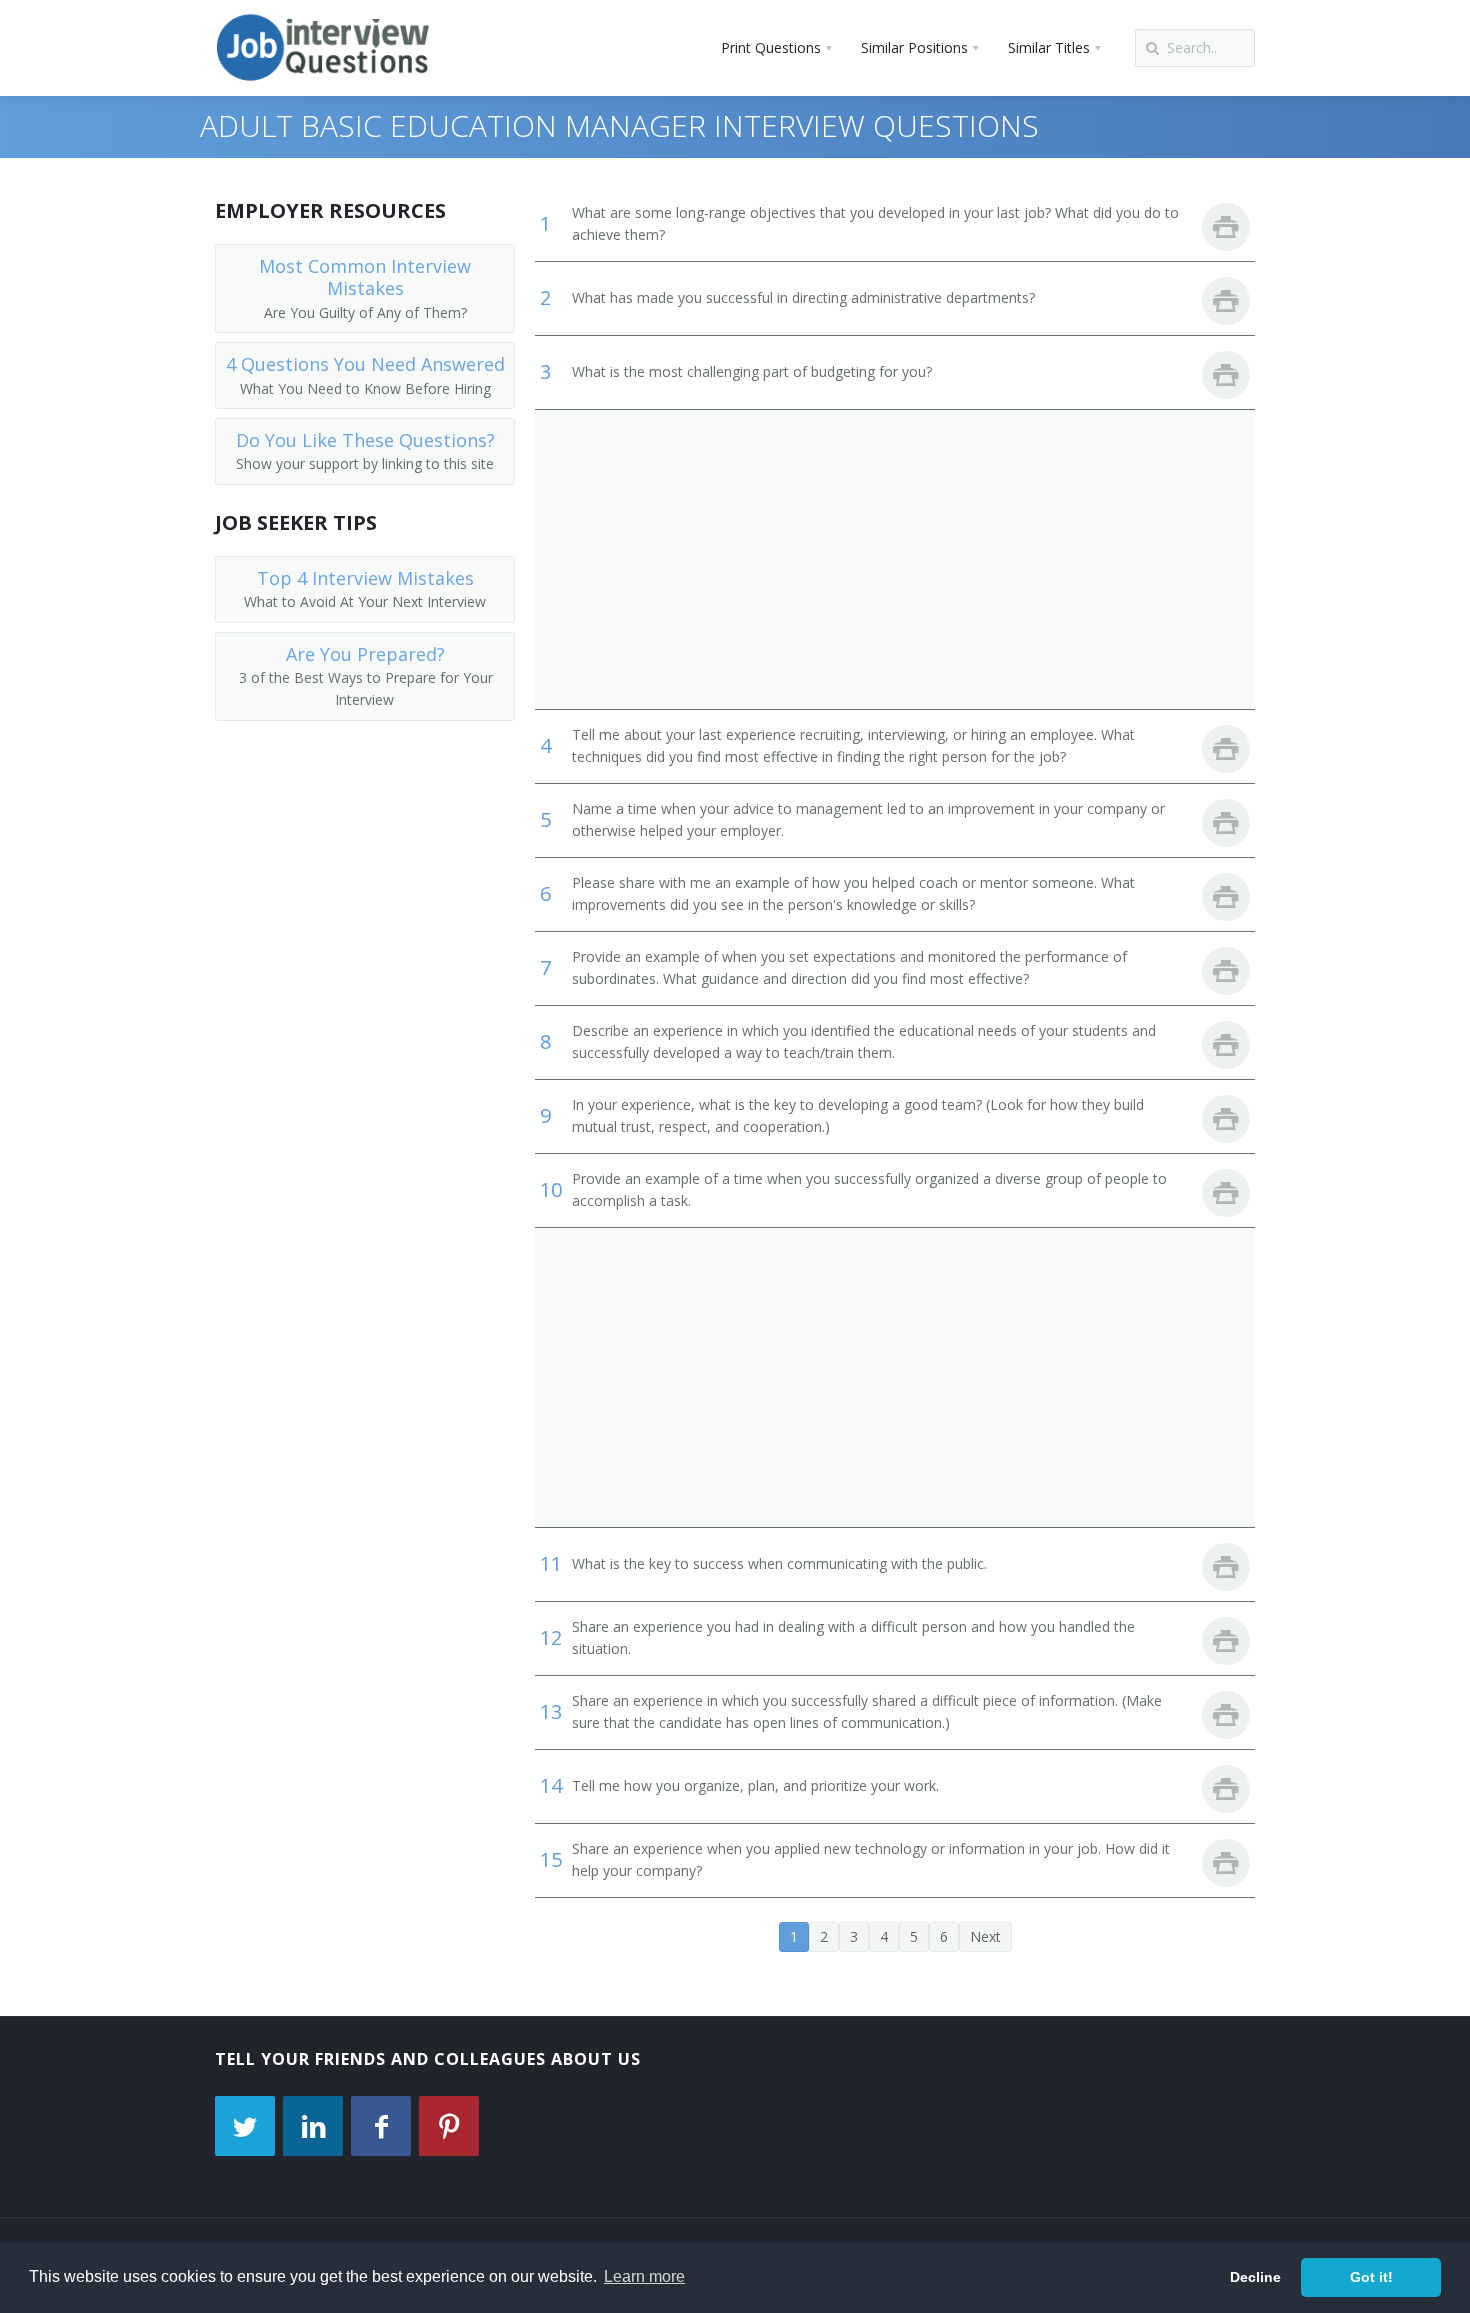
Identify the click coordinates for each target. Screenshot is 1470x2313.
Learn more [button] (644, 2276)
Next (985, 1936)
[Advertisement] (895, 559)
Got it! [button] (1371, 2277)
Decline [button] (1255, 2277)
